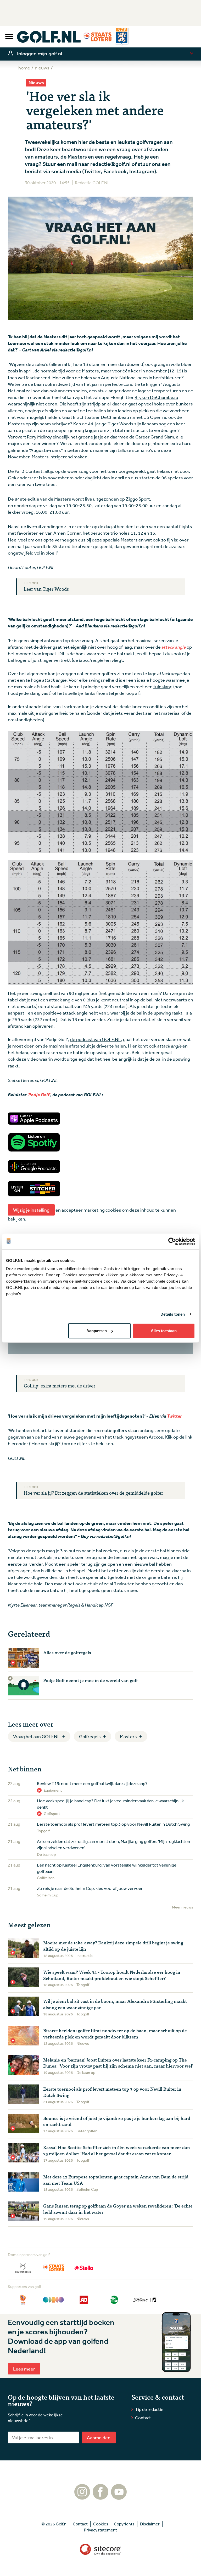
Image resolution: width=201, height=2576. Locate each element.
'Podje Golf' (39, 1094)
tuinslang (163, 686)
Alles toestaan (164, 1331)
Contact (143, 2418)
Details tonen (173, 1314)
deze (22, 1059)
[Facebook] (100, 2497)
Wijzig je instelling (31, 1210)
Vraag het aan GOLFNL (37, 1736)
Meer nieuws (183, 1907)
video (33, 1059)
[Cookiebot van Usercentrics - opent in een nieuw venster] (172, 1241)
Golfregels (90, 1736)
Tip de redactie (149, 2409)
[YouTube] (119, 2497)
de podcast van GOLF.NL (96, 1039)
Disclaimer (150, 2524)
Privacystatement (100, 2530)
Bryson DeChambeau (156, 397)
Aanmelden (99, 2437)
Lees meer (24, 2369)
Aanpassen (97, 1331)
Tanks (90, 693)
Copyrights (124, 2524)
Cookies (101, 2524)
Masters (63, 499)
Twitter (174, 1416)
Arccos (156, 1437)
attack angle (174, 647)
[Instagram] (82, 2497)
